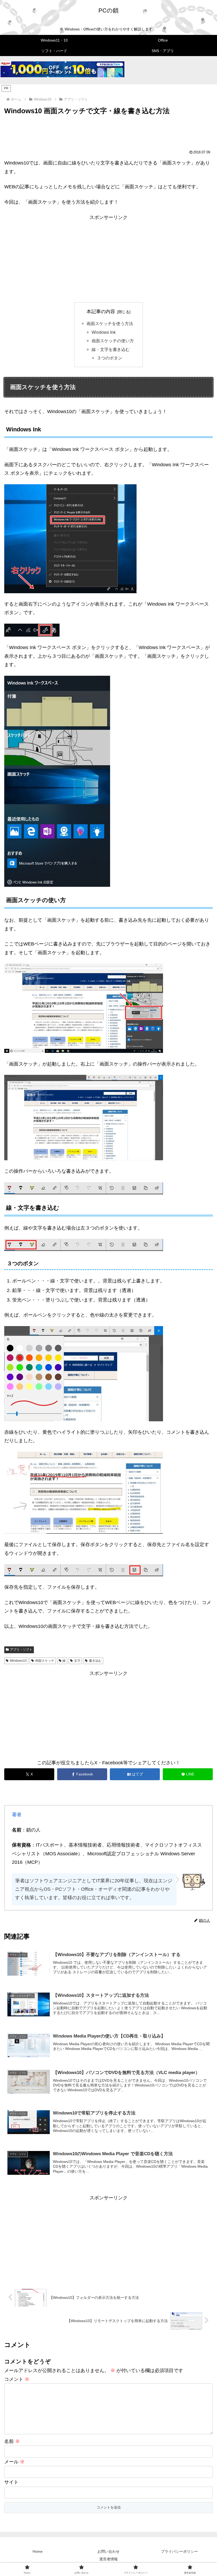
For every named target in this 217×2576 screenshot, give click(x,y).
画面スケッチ (45, 1661)
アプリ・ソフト (21, 1650)
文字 (77, 1661)
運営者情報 (108, 2559)
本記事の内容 (101, 312)
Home (38, 2551)
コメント (17, 2379)
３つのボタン (110, 358)
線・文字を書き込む (111, 349)
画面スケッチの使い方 (113, 341)
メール (14, 2462)
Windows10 (18, 1661)
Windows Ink (104, 332)
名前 (12, 2441)
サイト (11, 2482)
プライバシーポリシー (179, 2551)
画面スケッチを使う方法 (110, 323)
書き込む (95, 1661)
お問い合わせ (108, 2551)
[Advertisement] (108, 131)
